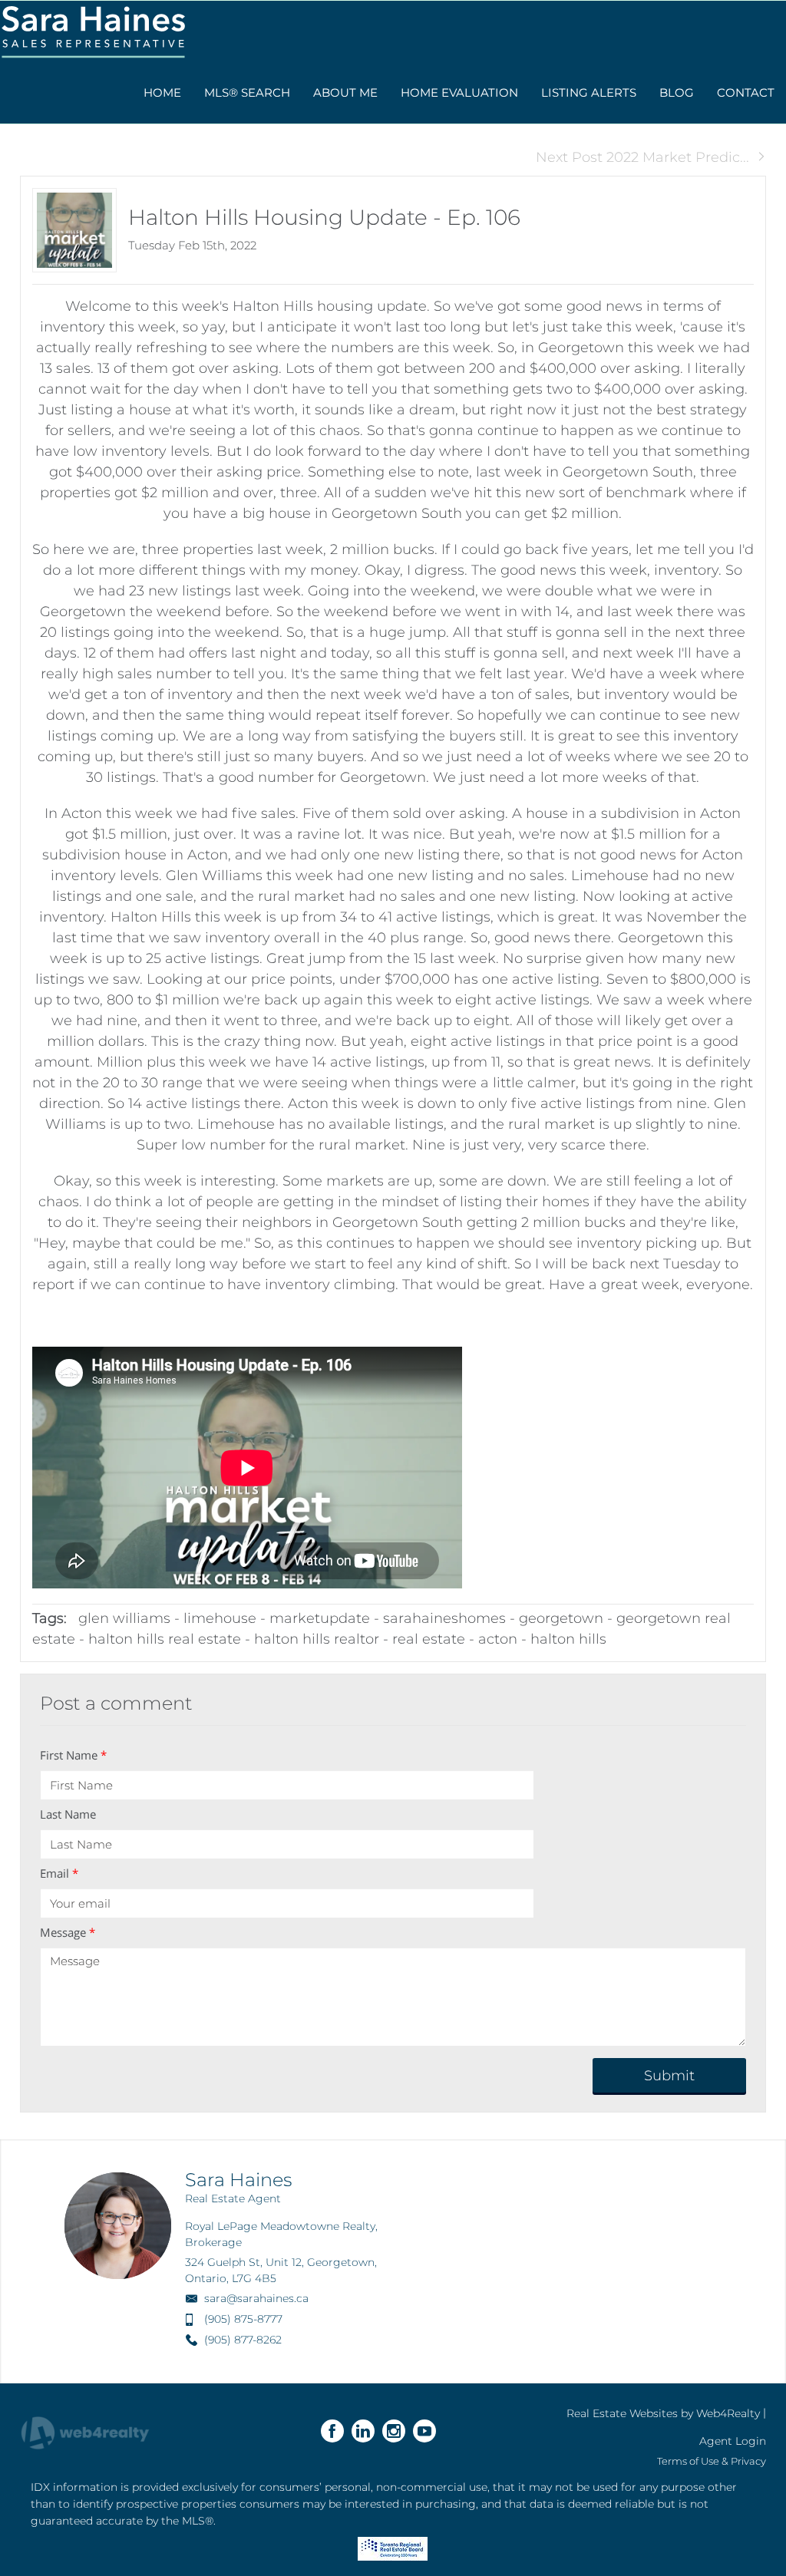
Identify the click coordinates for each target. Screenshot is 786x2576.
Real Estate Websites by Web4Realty (663, 2413)
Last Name (68, 1814)
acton (498, 1639)
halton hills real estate (165, 1639)
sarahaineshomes (444, 1618)
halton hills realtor (317, 1639)
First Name (73, 1755)
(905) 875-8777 (243, 2319)
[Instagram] (394, 2431)
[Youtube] (424, 2431)
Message (68, 1932)
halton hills (568, 1639)
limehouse (220, 1618)
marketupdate (320, 1618)
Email (59, 1873)
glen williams (124, 1618)
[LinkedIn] (363, 2431)
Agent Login (733, 2441)
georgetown (561, 1618)
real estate (429, 1639)
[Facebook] (332, 2431)
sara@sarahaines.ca (256, 2298)
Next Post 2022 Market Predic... (642, 157)
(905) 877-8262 (243, 2340)
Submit (669, 2076)
